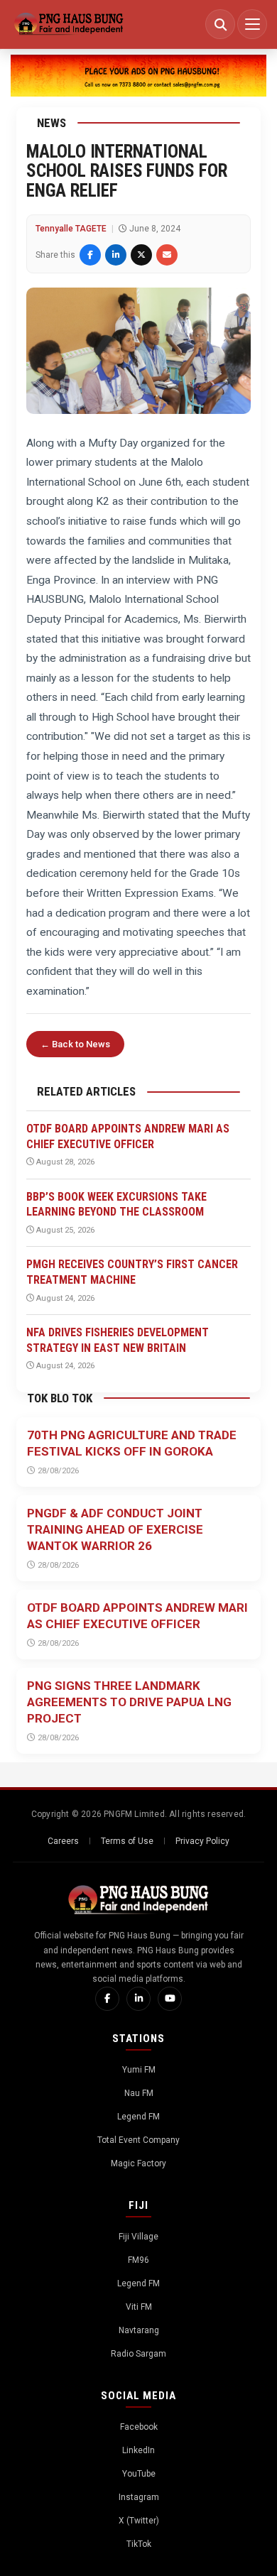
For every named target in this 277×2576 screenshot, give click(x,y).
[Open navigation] (252, 24)
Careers (63, 1841)
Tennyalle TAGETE (71, 229)
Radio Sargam (138, 2354)
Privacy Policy (202, 1841)
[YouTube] (170, 1999)
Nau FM (139, 2093)
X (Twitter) (139, 2521)
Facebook (139, 2427)
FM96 (138, 2260)
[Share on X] (141, 255)
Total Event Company (138, 2140)
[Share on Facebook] (90, 255)
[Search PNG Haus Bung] (220, 24)
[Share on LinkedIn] (116, 255)
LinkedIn (138, 2450)
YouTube (139, 2474)
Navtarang (139, 2330)
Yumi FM (139, 2070)
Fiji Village (138, 2237)
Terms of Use (127, 1841)
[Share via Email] (167, 255)
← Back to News (75, 1044)
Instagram (139, 2497)
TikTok (139, 2544)
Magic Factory (138, 2163)
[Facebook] (107, 1999)
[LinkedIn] (138, 1999)
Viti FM (139, 2307)
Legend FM (138, 2117)
